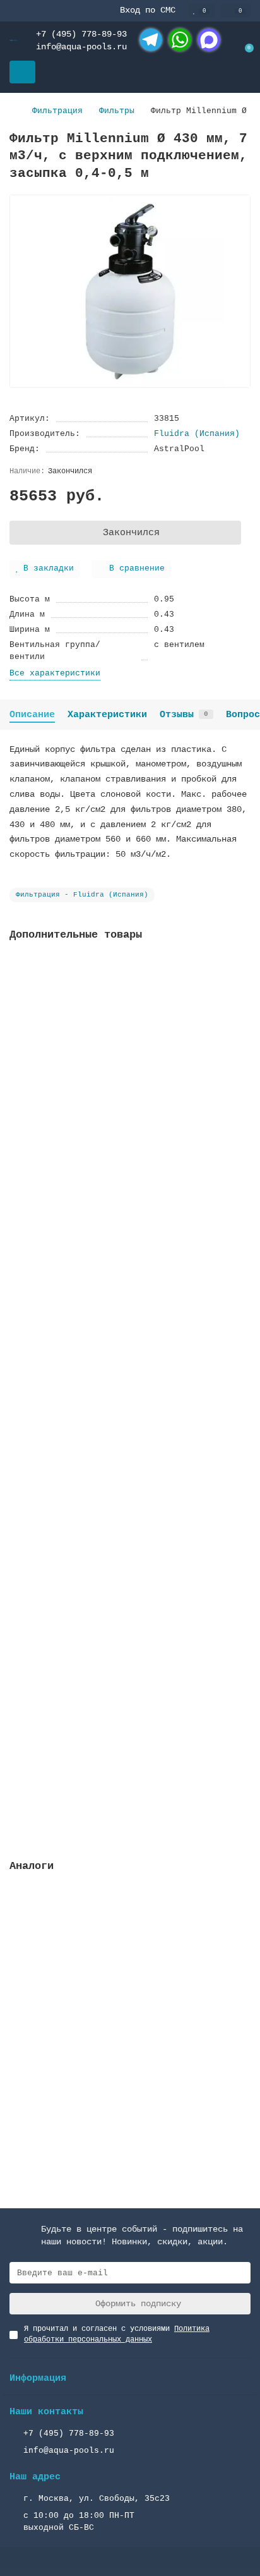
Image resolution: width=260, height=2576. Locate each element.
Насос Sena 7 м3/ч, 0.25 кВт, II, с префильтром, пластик (99, 1719)
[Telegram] (151, 40)
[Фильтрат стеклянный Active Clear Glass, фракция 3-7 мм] (130, 1032)
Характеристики (107, 715)
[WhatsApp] (180, 40)
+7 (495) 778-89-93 (81, 34)
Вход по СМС (148, 10)
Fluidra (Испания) (197, 434)
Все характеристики (55, 673)
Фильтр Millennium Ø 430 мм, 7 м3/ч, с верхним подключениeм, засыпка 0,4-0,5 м (127, 2057)
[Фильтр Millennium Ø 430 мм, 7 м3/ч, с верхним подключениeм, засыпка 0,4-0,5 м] (130, 1963)
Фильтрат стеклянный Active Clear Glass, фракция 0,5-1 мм (112, 1422)
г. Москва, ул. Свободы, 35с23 (97, 2499)
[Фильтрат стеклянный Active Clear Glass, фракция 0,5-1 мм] (130, 1329)
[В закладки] (241, 968)
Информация (38, 2378)
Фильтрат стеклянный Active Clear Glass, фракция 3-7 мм (112, 1125)
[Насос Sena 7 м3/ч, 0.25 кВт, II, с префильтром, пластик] (130, 1626)
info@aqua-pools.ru (81, 47)
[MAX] (209, 40)
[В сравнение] (241, 992)
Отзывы (184, 715)
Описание (32, 715)
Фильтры (117, 111)
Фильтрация (57, 111)
